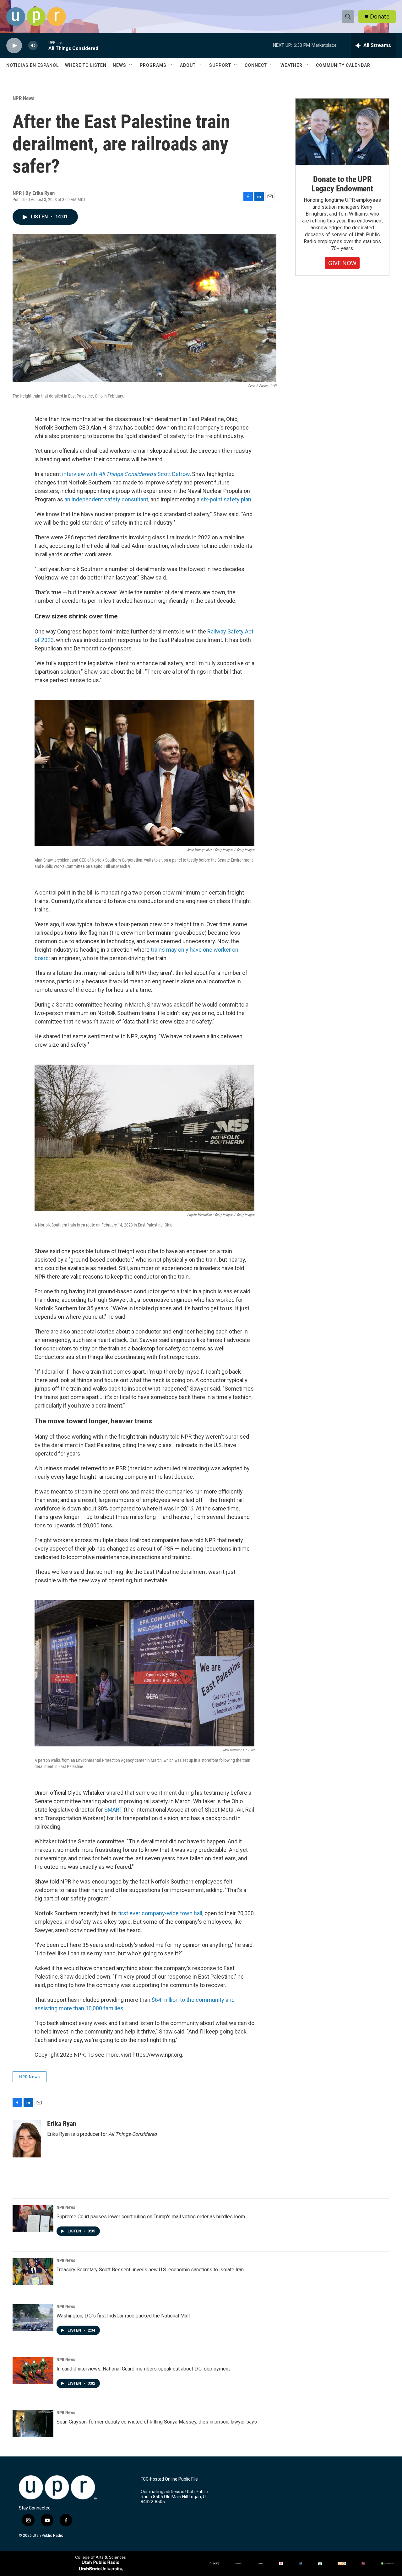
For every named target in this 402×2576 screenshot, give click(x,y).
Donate (380, 16)
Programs (153, 65)
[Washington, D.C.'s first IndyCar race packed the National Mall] (33, 2318)
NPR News (24, 98)
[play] (14, 46)
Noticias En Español (33, 65)
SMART (113, 1810)
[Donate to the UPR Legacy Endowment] (342, 132)
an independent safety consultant (106, 499)
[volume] (33, 46)
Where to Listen (86, 65)
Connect (256, 65)
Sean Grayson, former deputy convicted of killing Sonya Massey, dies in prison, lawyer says (157, 2422)
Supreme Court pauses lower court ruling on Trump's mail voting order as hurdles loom (151, 2217)
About (188, 65)
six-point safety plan (226, 499)
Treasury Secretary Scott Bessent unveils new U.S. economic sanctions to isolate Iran (150, 2270)
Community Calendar (343, 65)
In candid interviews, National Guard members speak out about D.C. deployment (143, 2369)
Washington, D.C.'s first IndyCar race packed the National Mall (123, 2316)
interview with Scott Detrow (126, 474)
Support (220, 65)
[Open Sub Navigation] (131, 65)
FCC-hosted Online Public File (169, 2479)
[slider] (43, 45)
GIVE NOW (342, 263)
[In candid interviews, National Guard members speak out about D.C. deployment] (33, 2371)
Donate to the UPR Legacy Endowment (342, 184)
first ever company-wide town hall (160, 1913)
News (120, 65)
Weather (291, 65)
